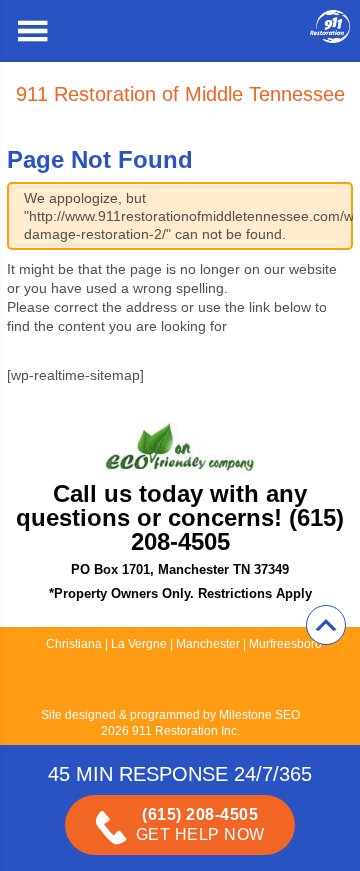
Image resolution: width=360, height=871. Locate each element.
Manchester (208, 644)
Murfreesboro (285, 644)
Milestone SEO (259, 715)
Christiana (74, 644)
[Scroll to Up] (326, 625)
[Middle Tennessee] (330, 37)
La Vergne (139, 644)
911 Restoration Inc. (186, 731)
